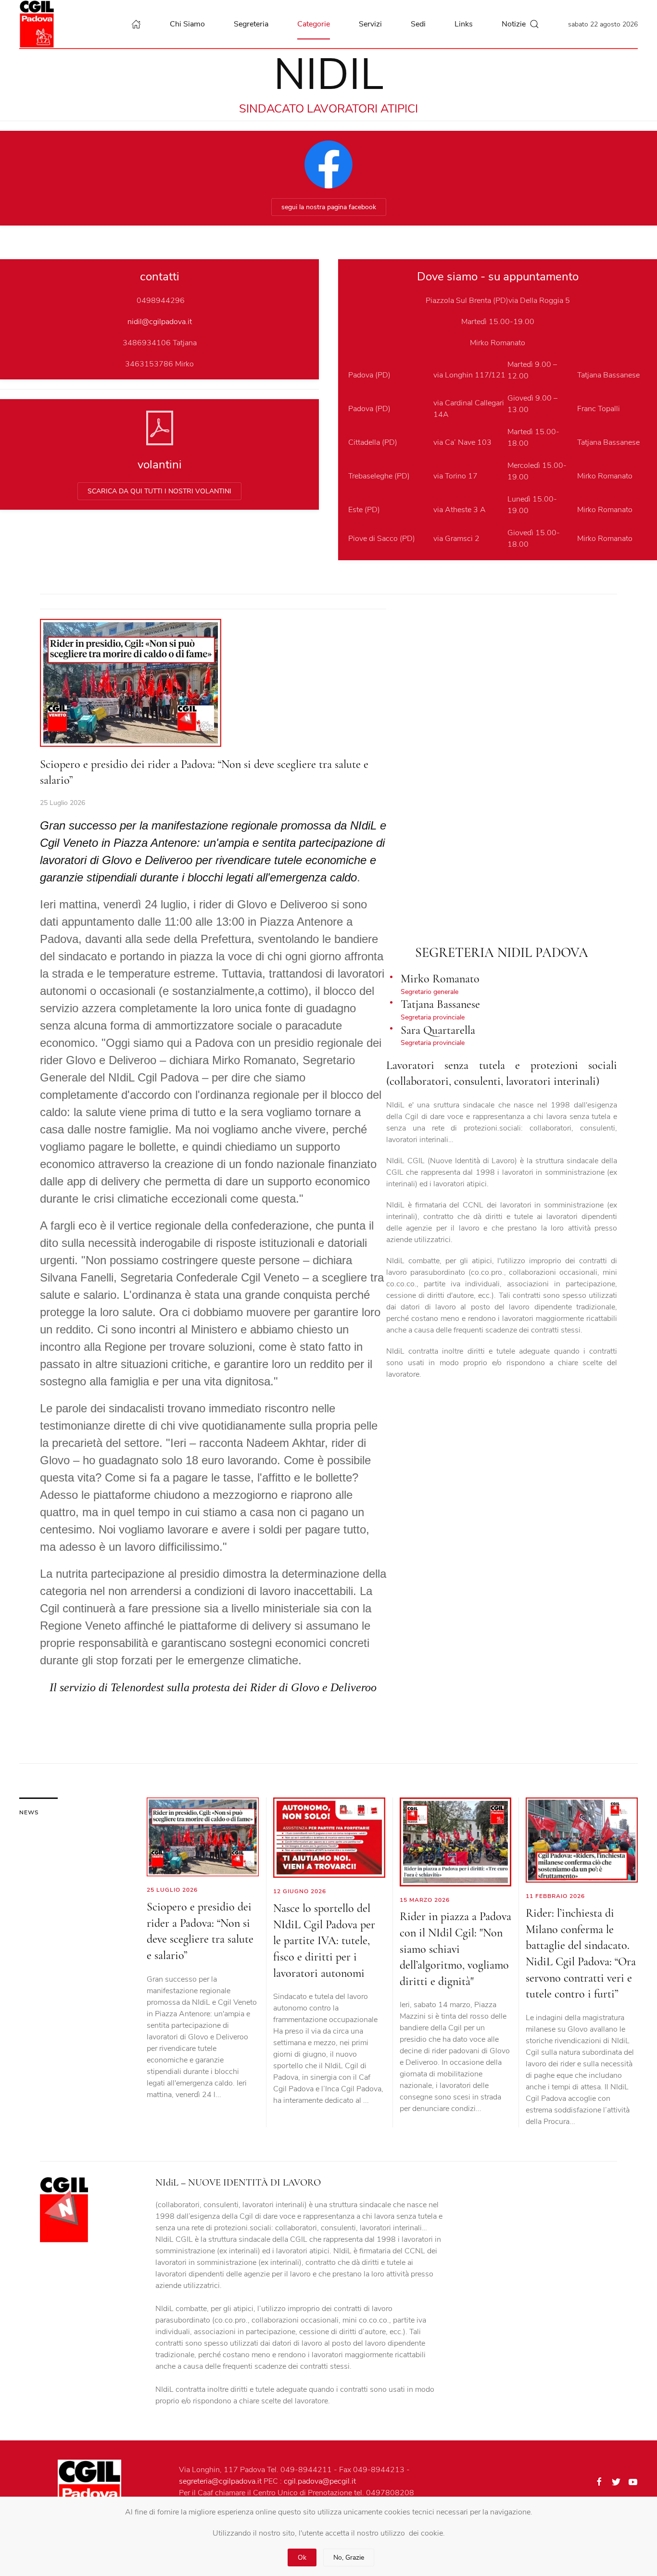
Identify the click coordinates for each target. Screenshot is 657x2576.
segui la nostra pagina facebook (329, 207)
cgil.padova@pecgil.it (320, 2481)
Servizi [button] (370, 24)
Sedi (418, 24)
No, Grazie (349, 2557)
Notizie (514, 24)
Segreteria (251, 24)
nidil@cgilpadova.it (160, 322)
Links (464, 24)
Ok (302, 2557)
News (29, 1812)
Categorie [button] (314, 24)
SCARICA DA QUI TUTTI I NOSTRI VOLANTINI (159, 491)
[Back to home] (39, 24)
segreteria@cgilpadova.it (220, 2481)
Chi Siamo (187, 24)
